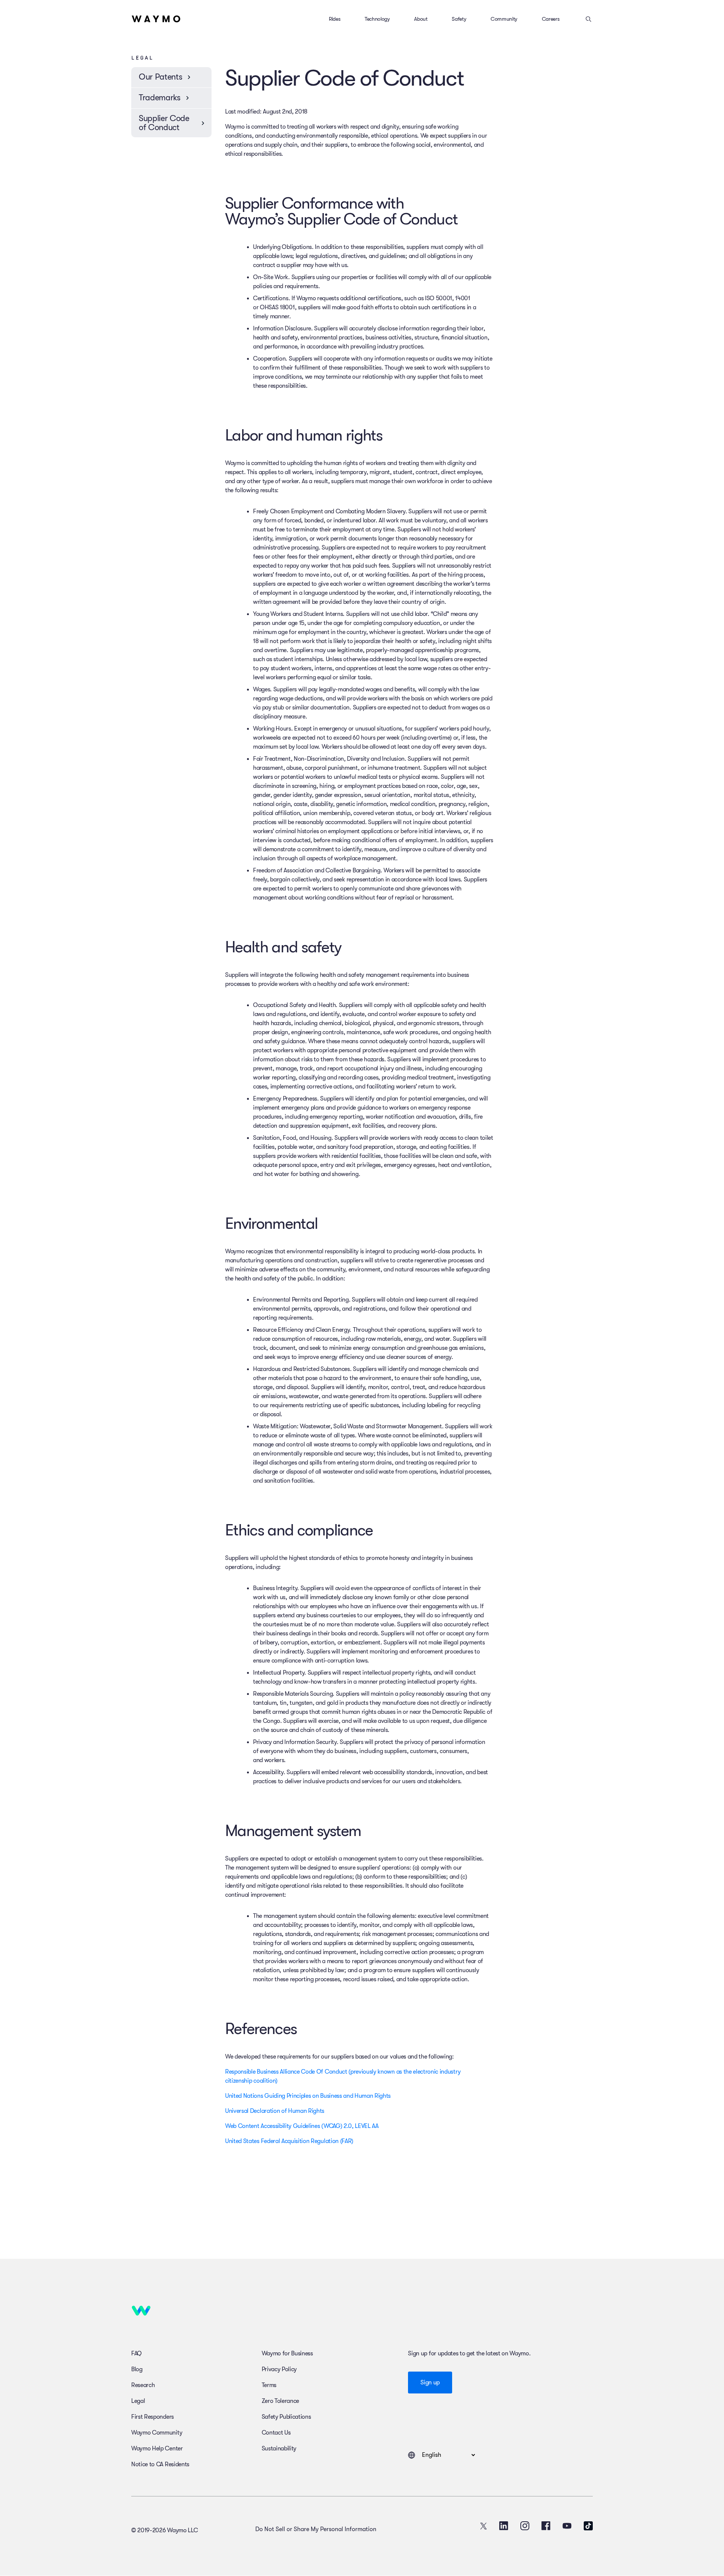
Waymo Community (157, 2433)
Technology (377, 19)
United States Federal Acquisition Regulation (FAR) (289, 2141)
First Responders (153, 2417)
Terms (269, 2385)
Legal (138, 2401)
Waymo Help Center (157, 2449)
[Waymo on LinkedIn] (504, 2526)
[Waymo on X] (483, 2526)
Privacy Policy (279, 2369)
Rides (334, 19)
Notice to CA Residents (160, 2464)
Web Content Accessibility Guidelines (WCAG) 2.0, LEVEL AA (302, 2126)
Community (504, 19)
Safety (459, 19)
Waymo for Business (287, 2353)
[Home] (156, 19)
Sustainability (279, 2449)
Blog (137, 2369)
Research (143, 2385)
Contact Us (276, 2433)
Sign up (430, 2383)
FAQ (137, 2353)
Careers (551, 19)
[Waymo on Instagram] (525, 2526)
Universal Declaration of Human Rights (275, 2111)
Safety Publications (286, 2417)
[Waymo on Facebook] (546, 2526)
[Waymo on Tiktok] (588, 2526)
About (421, 19)
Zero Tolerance (281, 2401)
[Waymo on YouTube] (567, 2526)
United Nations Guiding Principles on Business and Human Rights (308, 2096)
